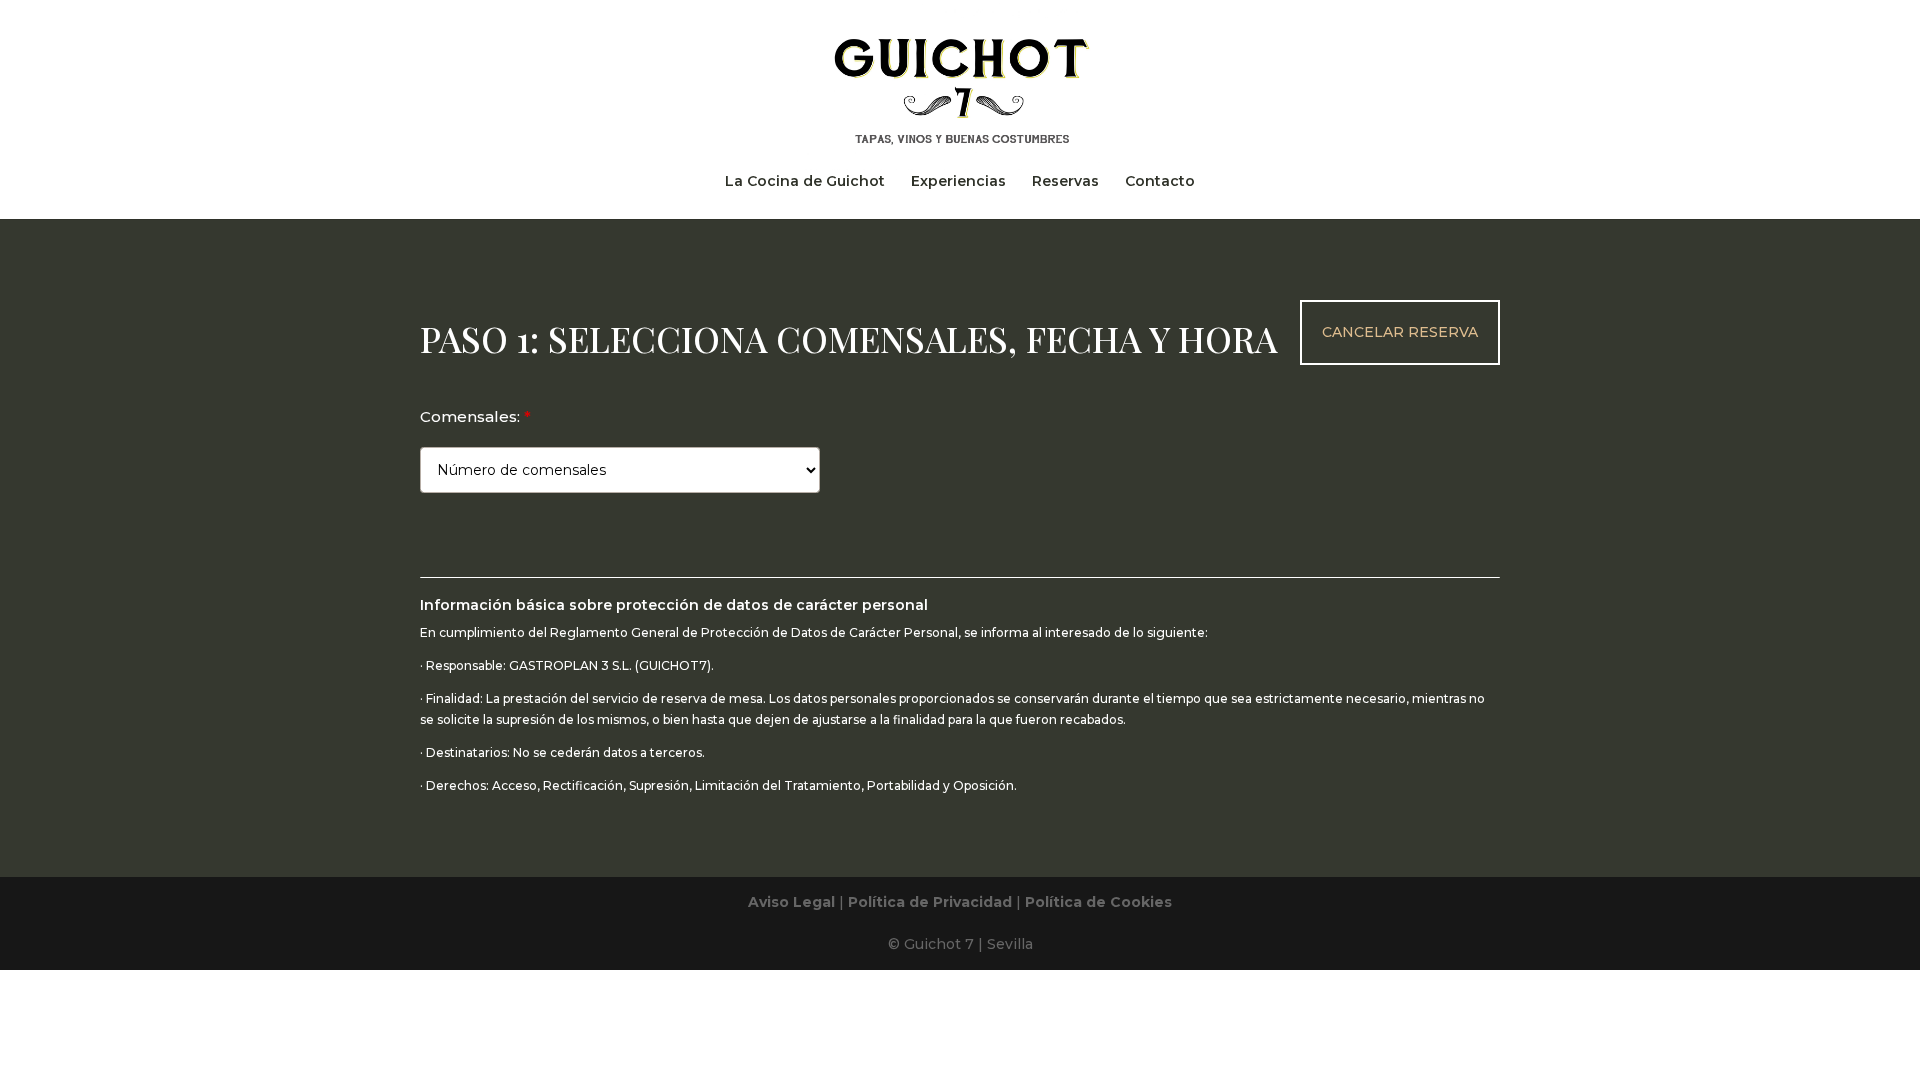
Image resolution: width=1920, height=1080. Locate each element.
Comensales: (475, 416)
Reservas (1065, 182)
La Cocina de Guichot (805, 182)
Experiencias (958, 182)
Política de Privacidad (930, 902)
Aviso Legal (791, 902)
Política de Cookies (1098, 902)
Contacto (1160, 182)
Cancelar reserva (1400, 332)
